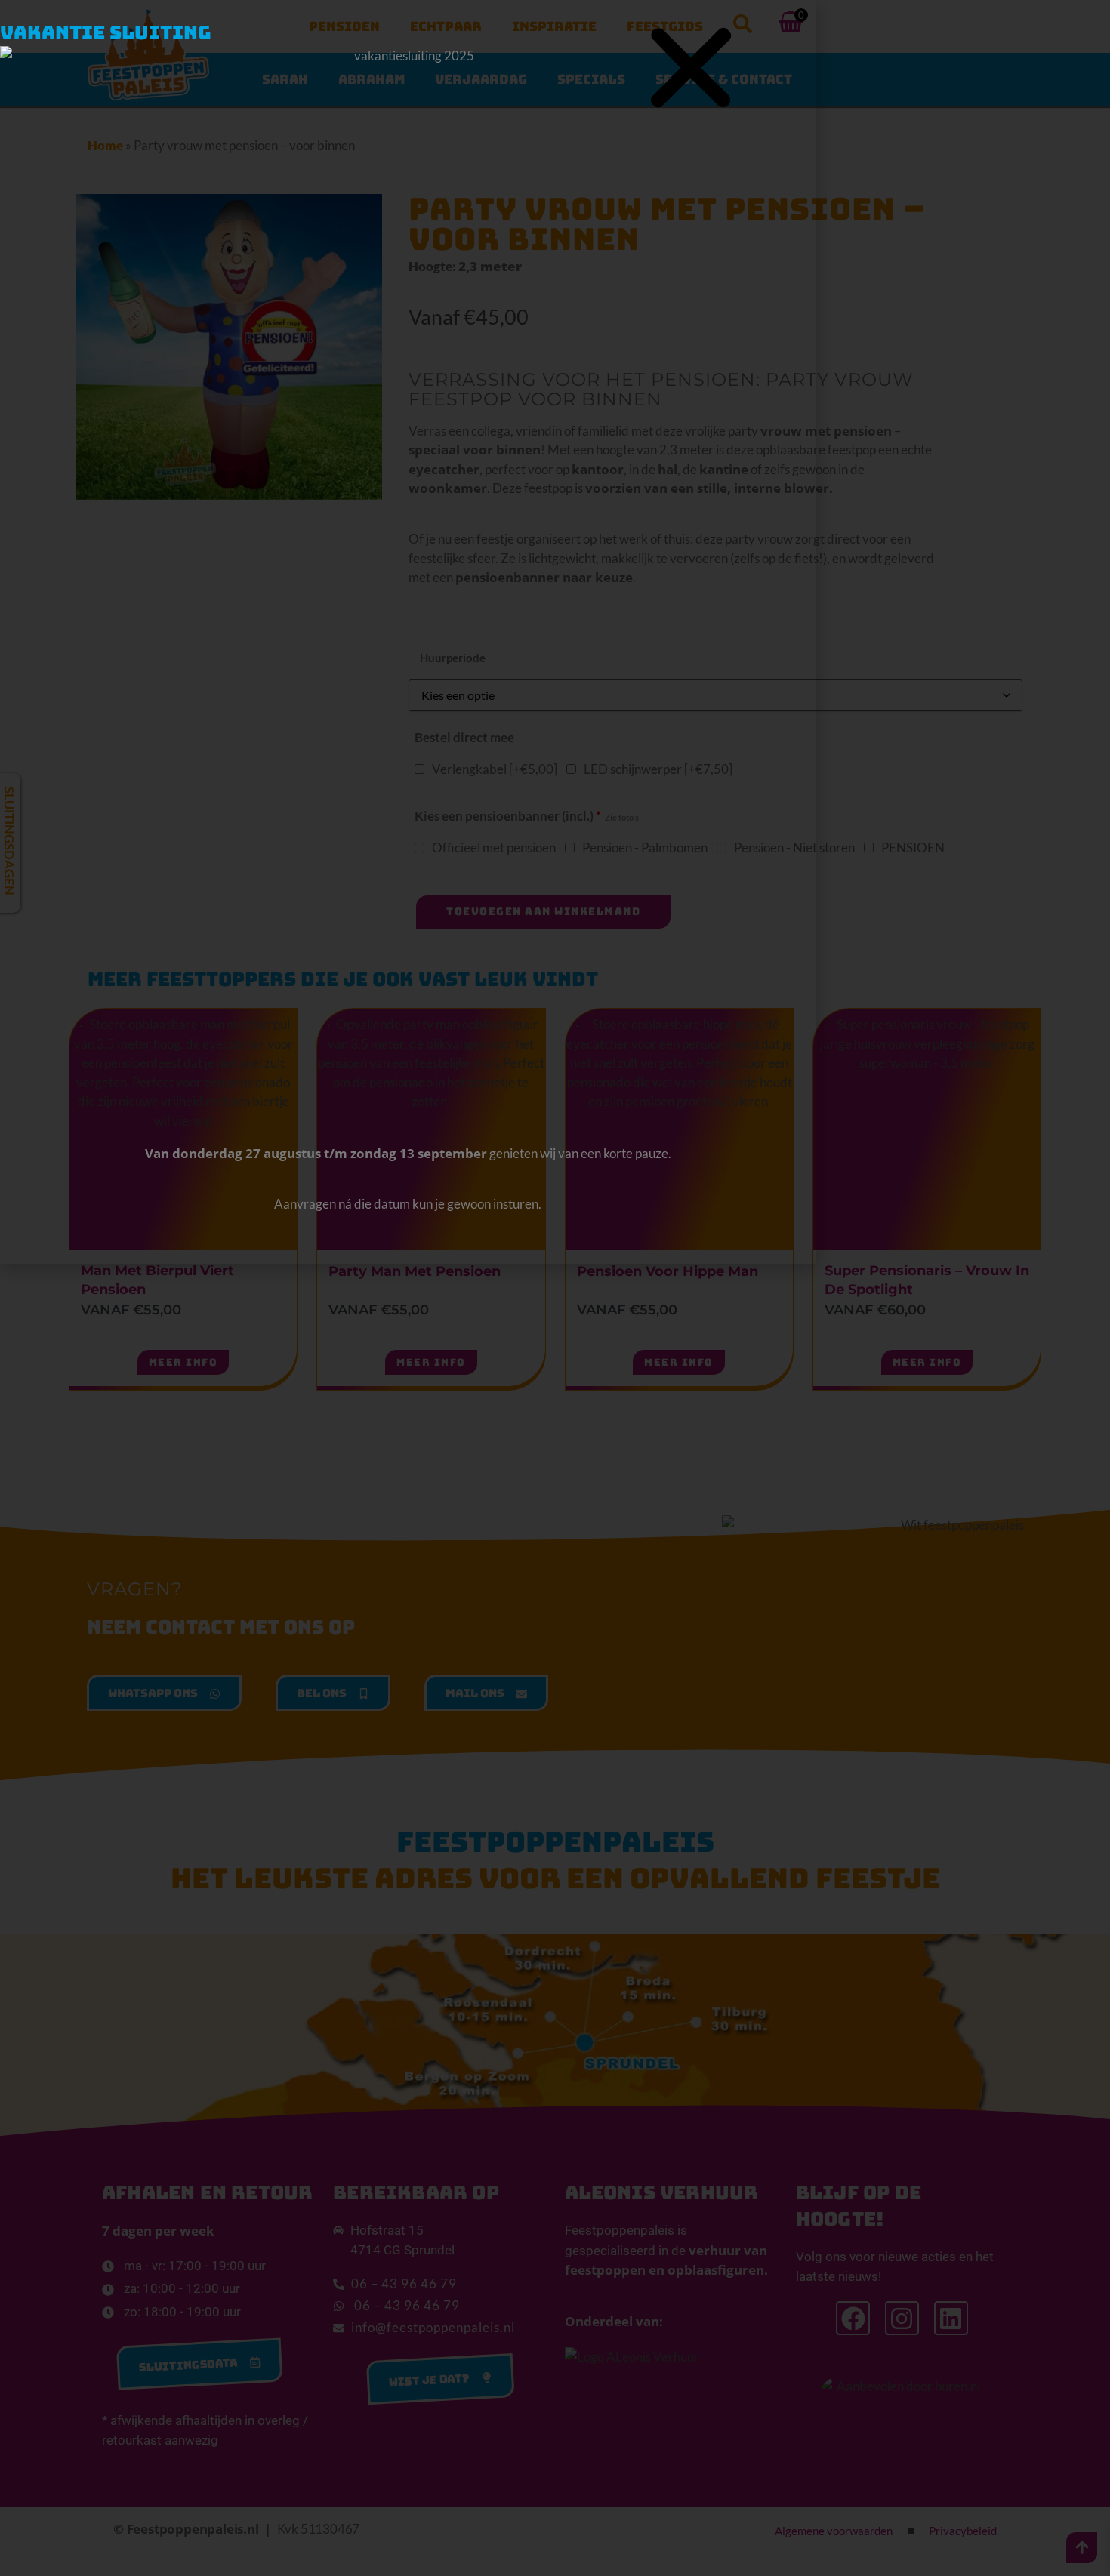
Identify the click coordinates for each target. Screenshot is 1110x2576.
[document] (555, 1288)
